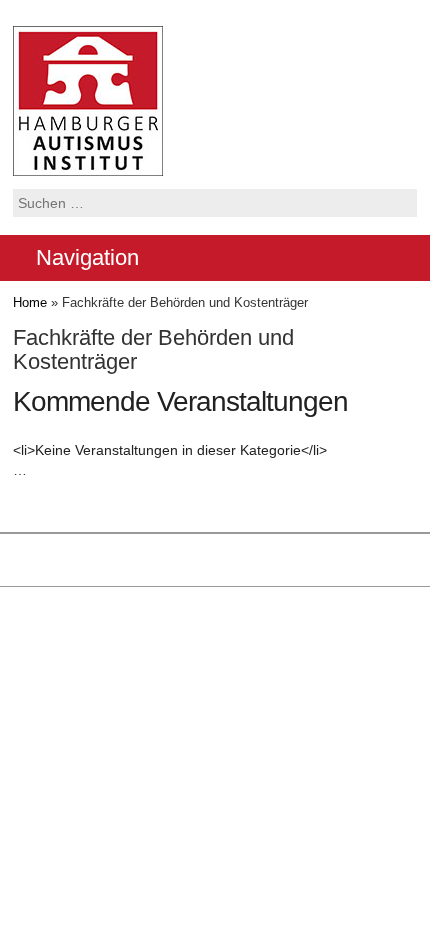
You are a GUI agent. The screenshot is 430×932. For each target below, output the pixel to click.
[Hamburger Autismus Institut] (88, 100)
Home (30, 302)
